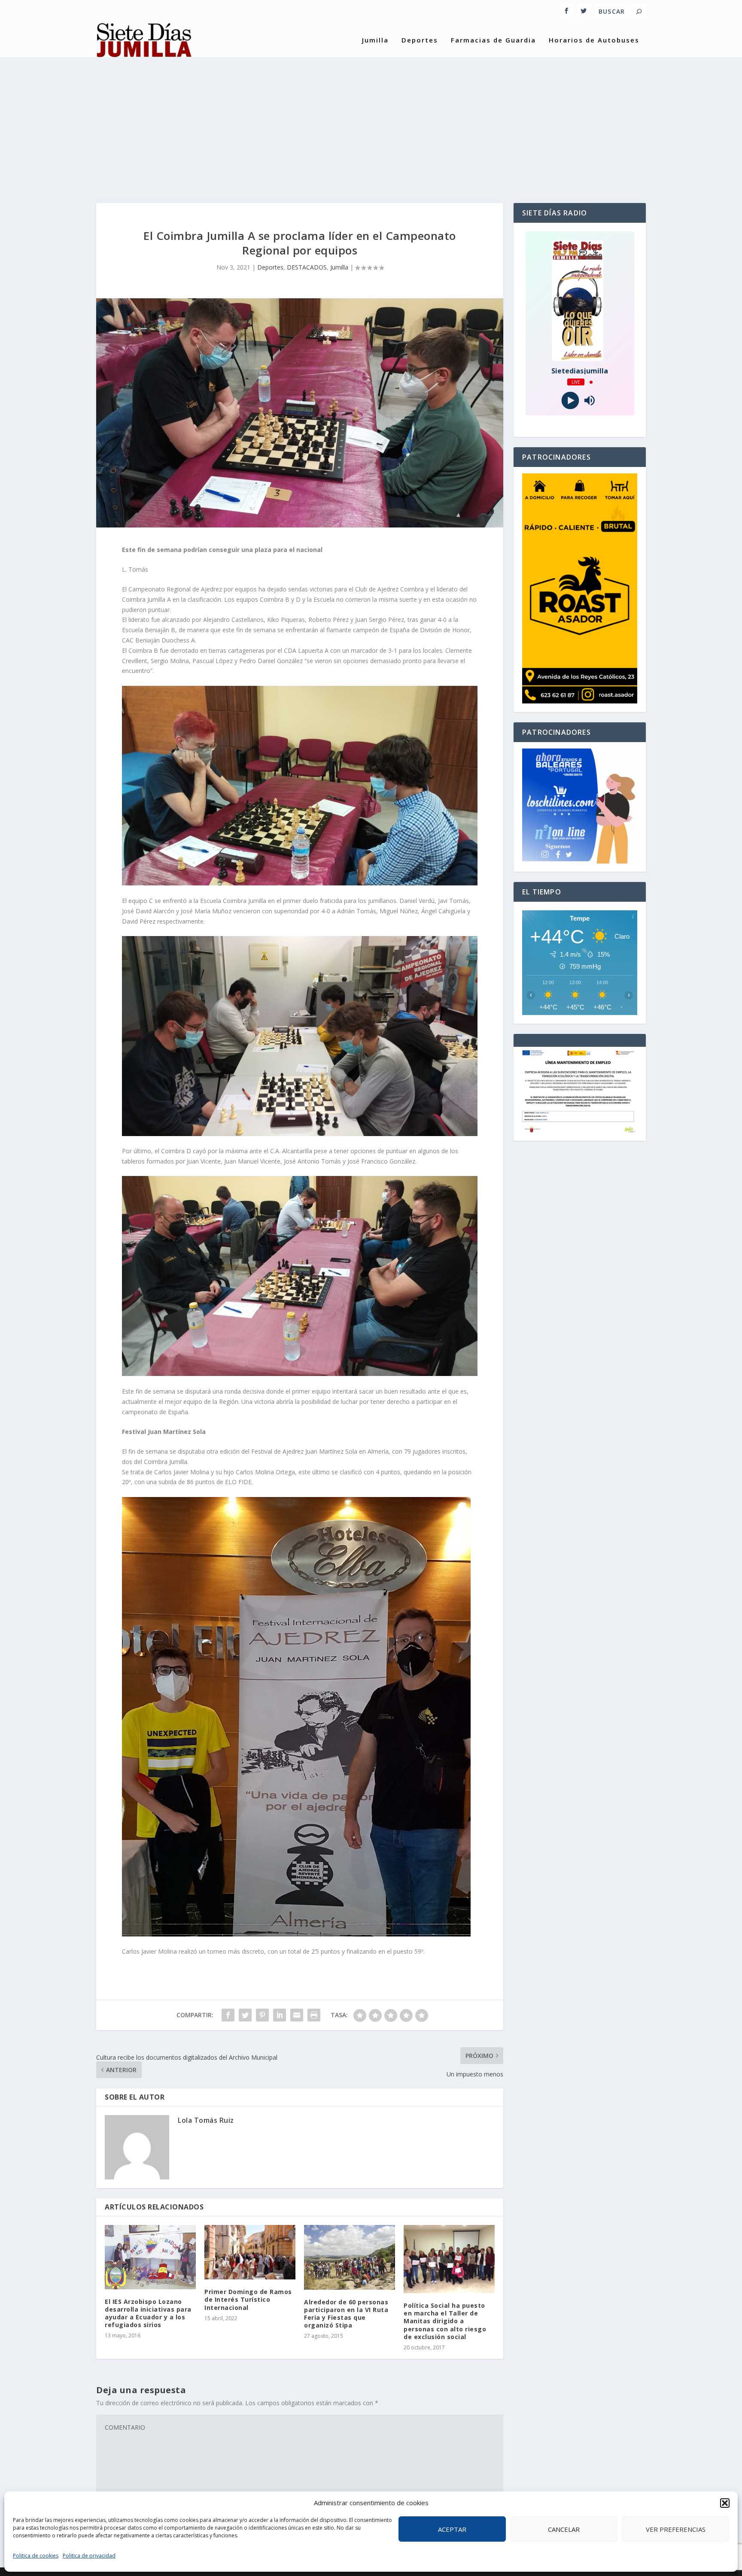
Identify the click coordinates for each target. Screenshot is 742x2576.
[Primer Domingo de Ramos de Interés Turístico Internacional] (250, 2252)
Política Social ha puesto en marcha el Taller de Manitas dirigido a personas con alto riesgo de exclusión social (445, 2321)
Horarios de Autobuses (594, 40)
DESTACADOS (307, 267)
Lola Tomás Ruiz (206, 2120)
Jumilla (375, 40)
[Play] (570, 401)
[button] (725, 2503)
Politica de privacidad (89, 2556)
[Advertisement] (371, 121)
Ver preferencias (676, 2529)
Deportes (420, 40)
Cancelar (564, 2529)
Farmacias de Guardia (493, 40)
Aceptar (452, 2529)
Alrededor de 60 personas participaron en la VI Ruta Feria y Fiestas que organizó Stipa (346, 2314)
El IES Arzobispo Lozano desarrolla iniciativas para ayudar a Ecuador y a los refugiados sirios (148, 2313)
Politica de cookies (36, 2556)
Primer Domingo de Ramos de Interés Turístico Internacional (248, 2299)
